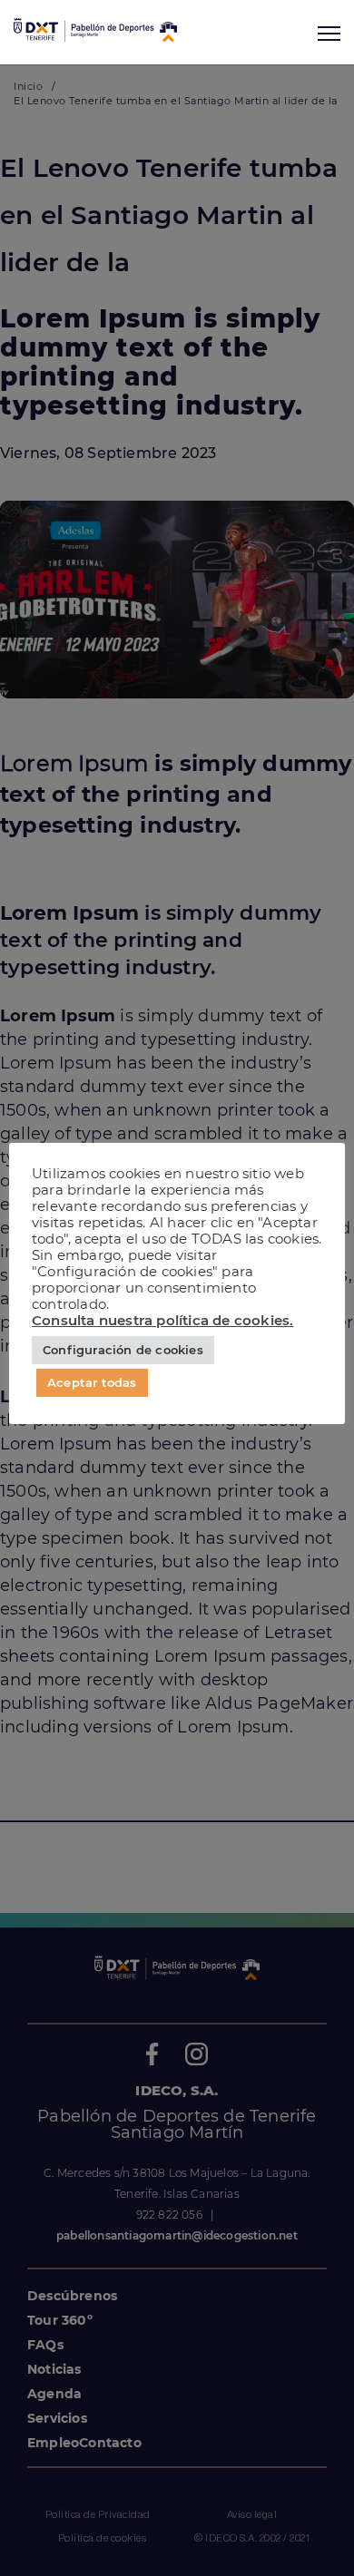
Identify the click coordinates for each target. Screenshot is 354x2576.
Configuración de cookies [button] (123, 1350)
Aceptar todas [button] (92, 1382)
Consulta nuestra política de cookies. (162, 1321)
